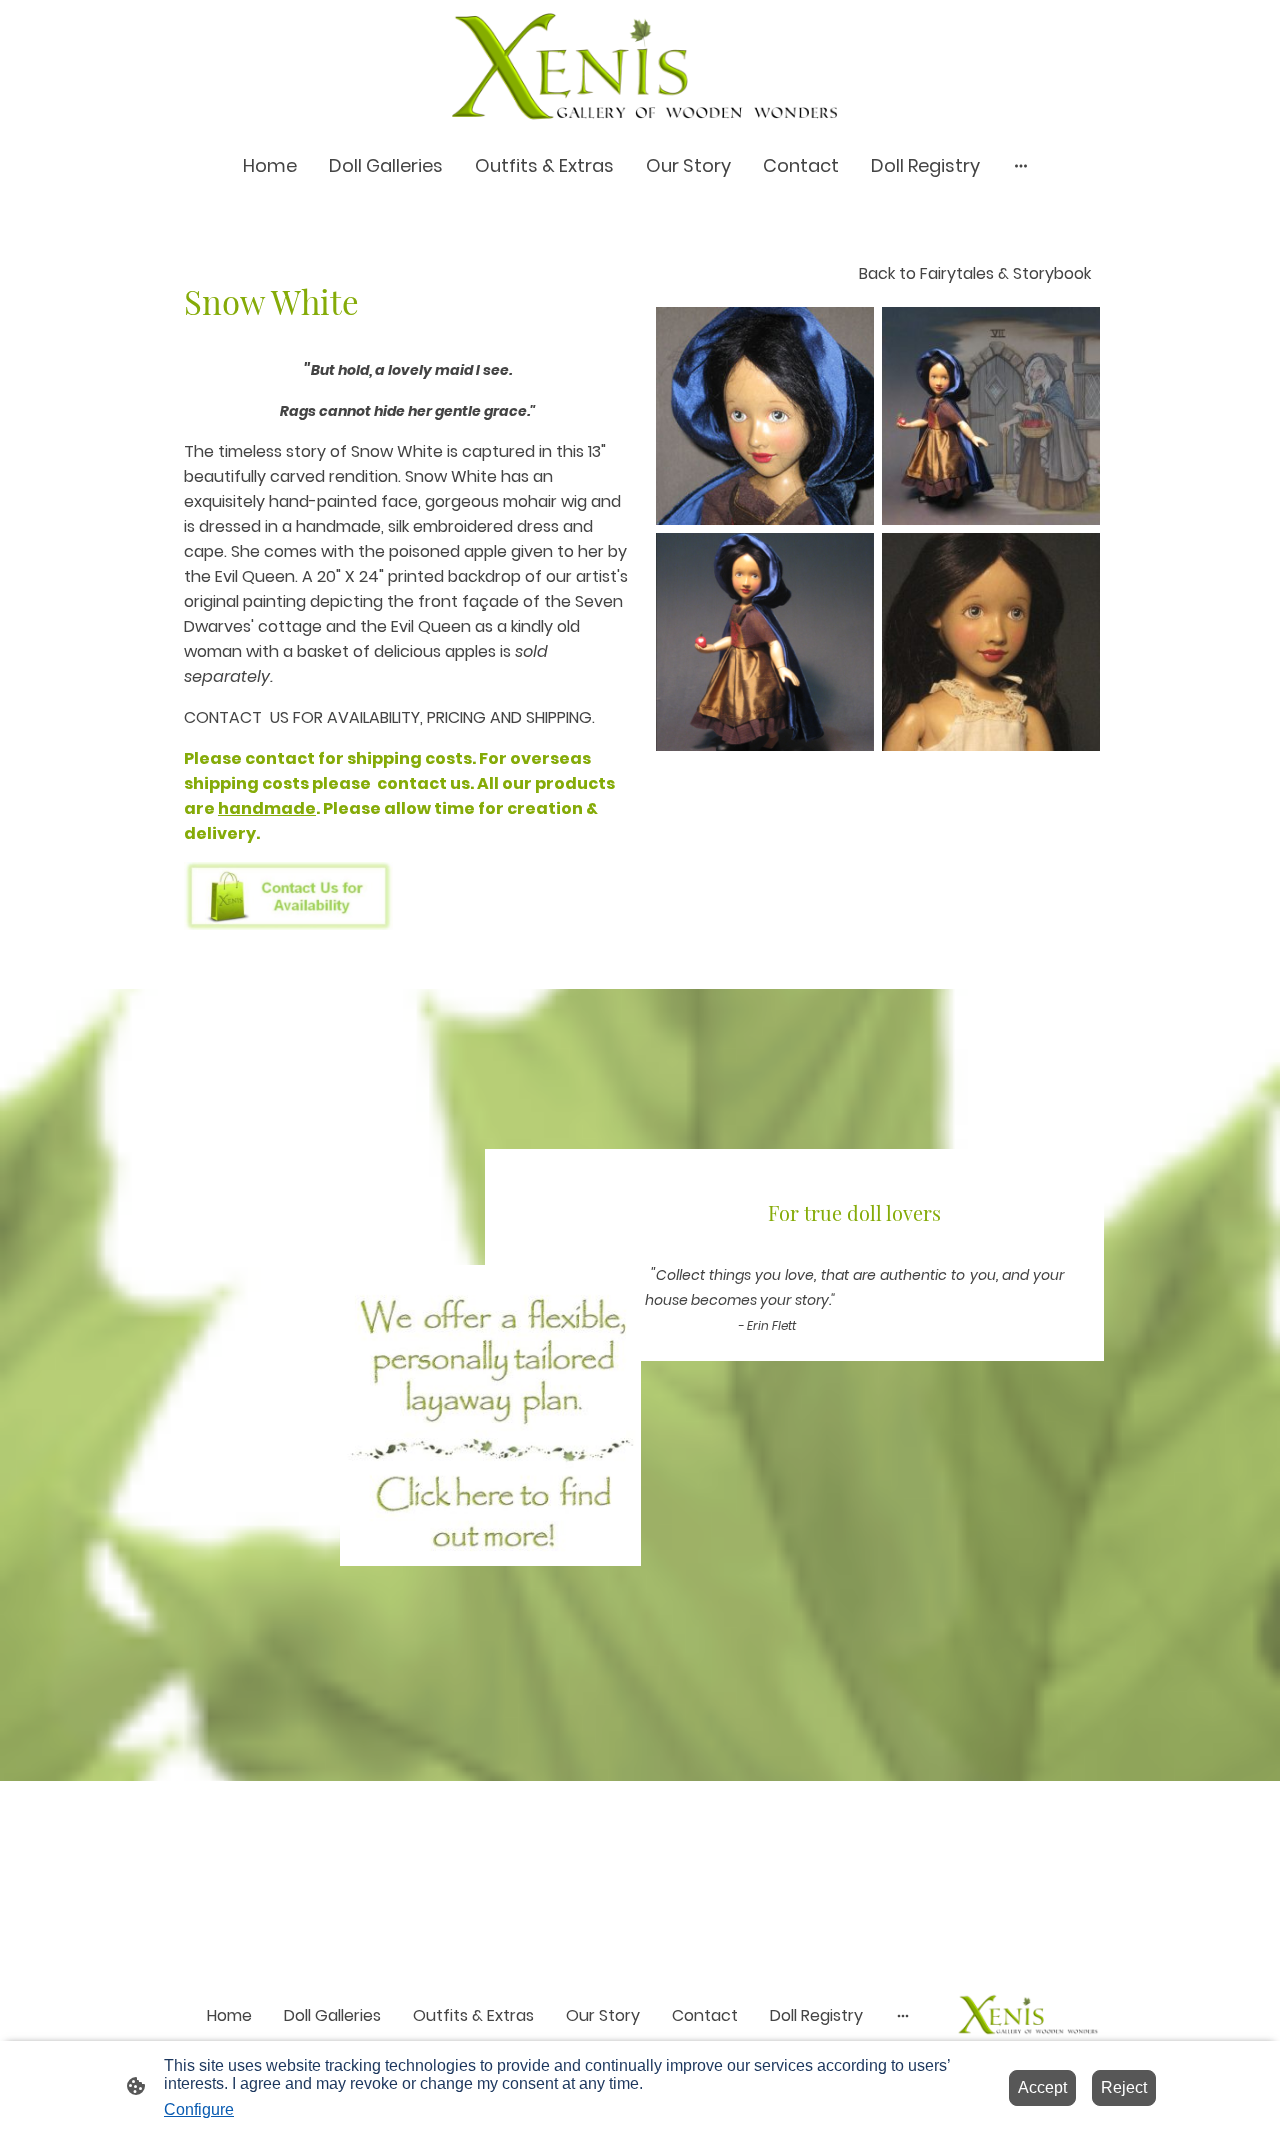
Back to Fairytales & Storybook (975, 273)
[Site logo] (640, 66)
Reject (1124, 2087)
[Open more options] (1021, 165)
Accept (1042, 2087)
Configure (199, 2109)
